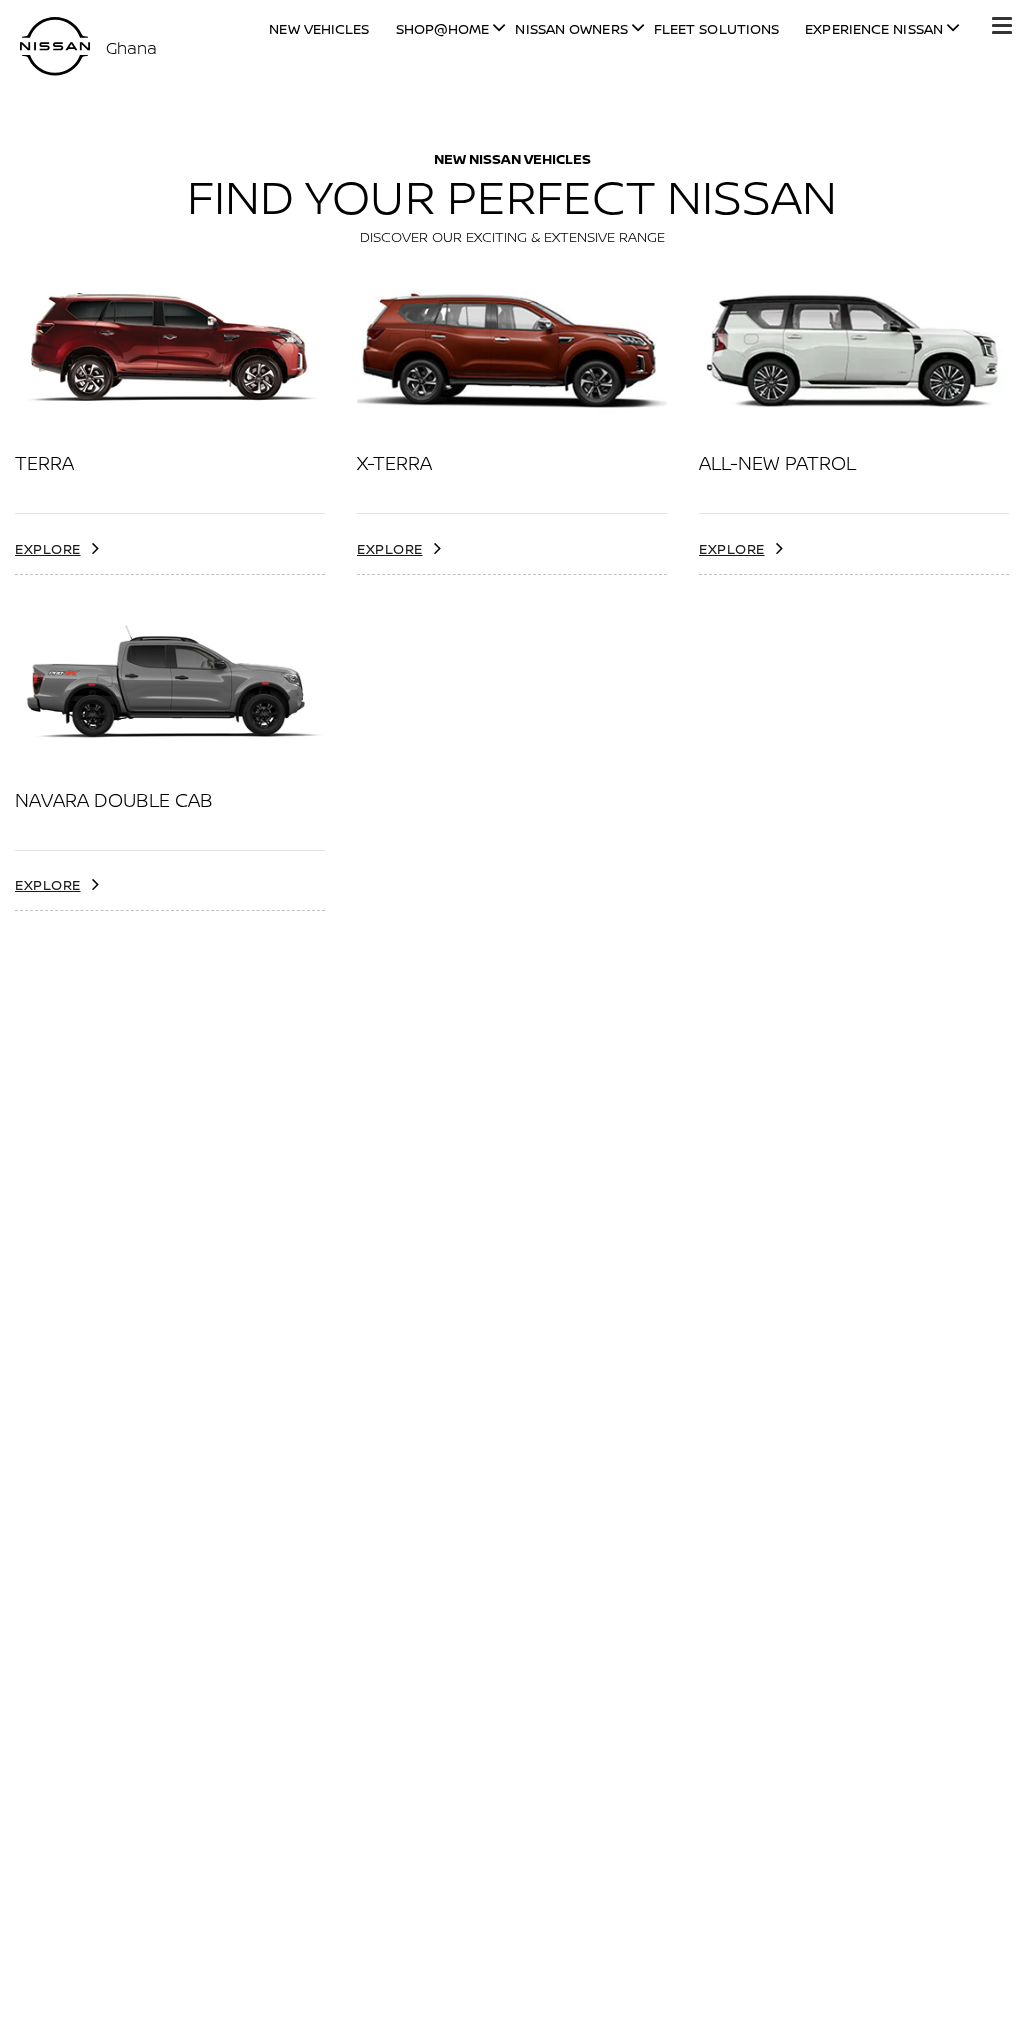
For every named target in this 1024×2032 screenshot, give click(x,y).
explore (48, 548)
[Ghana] (55, 46)
